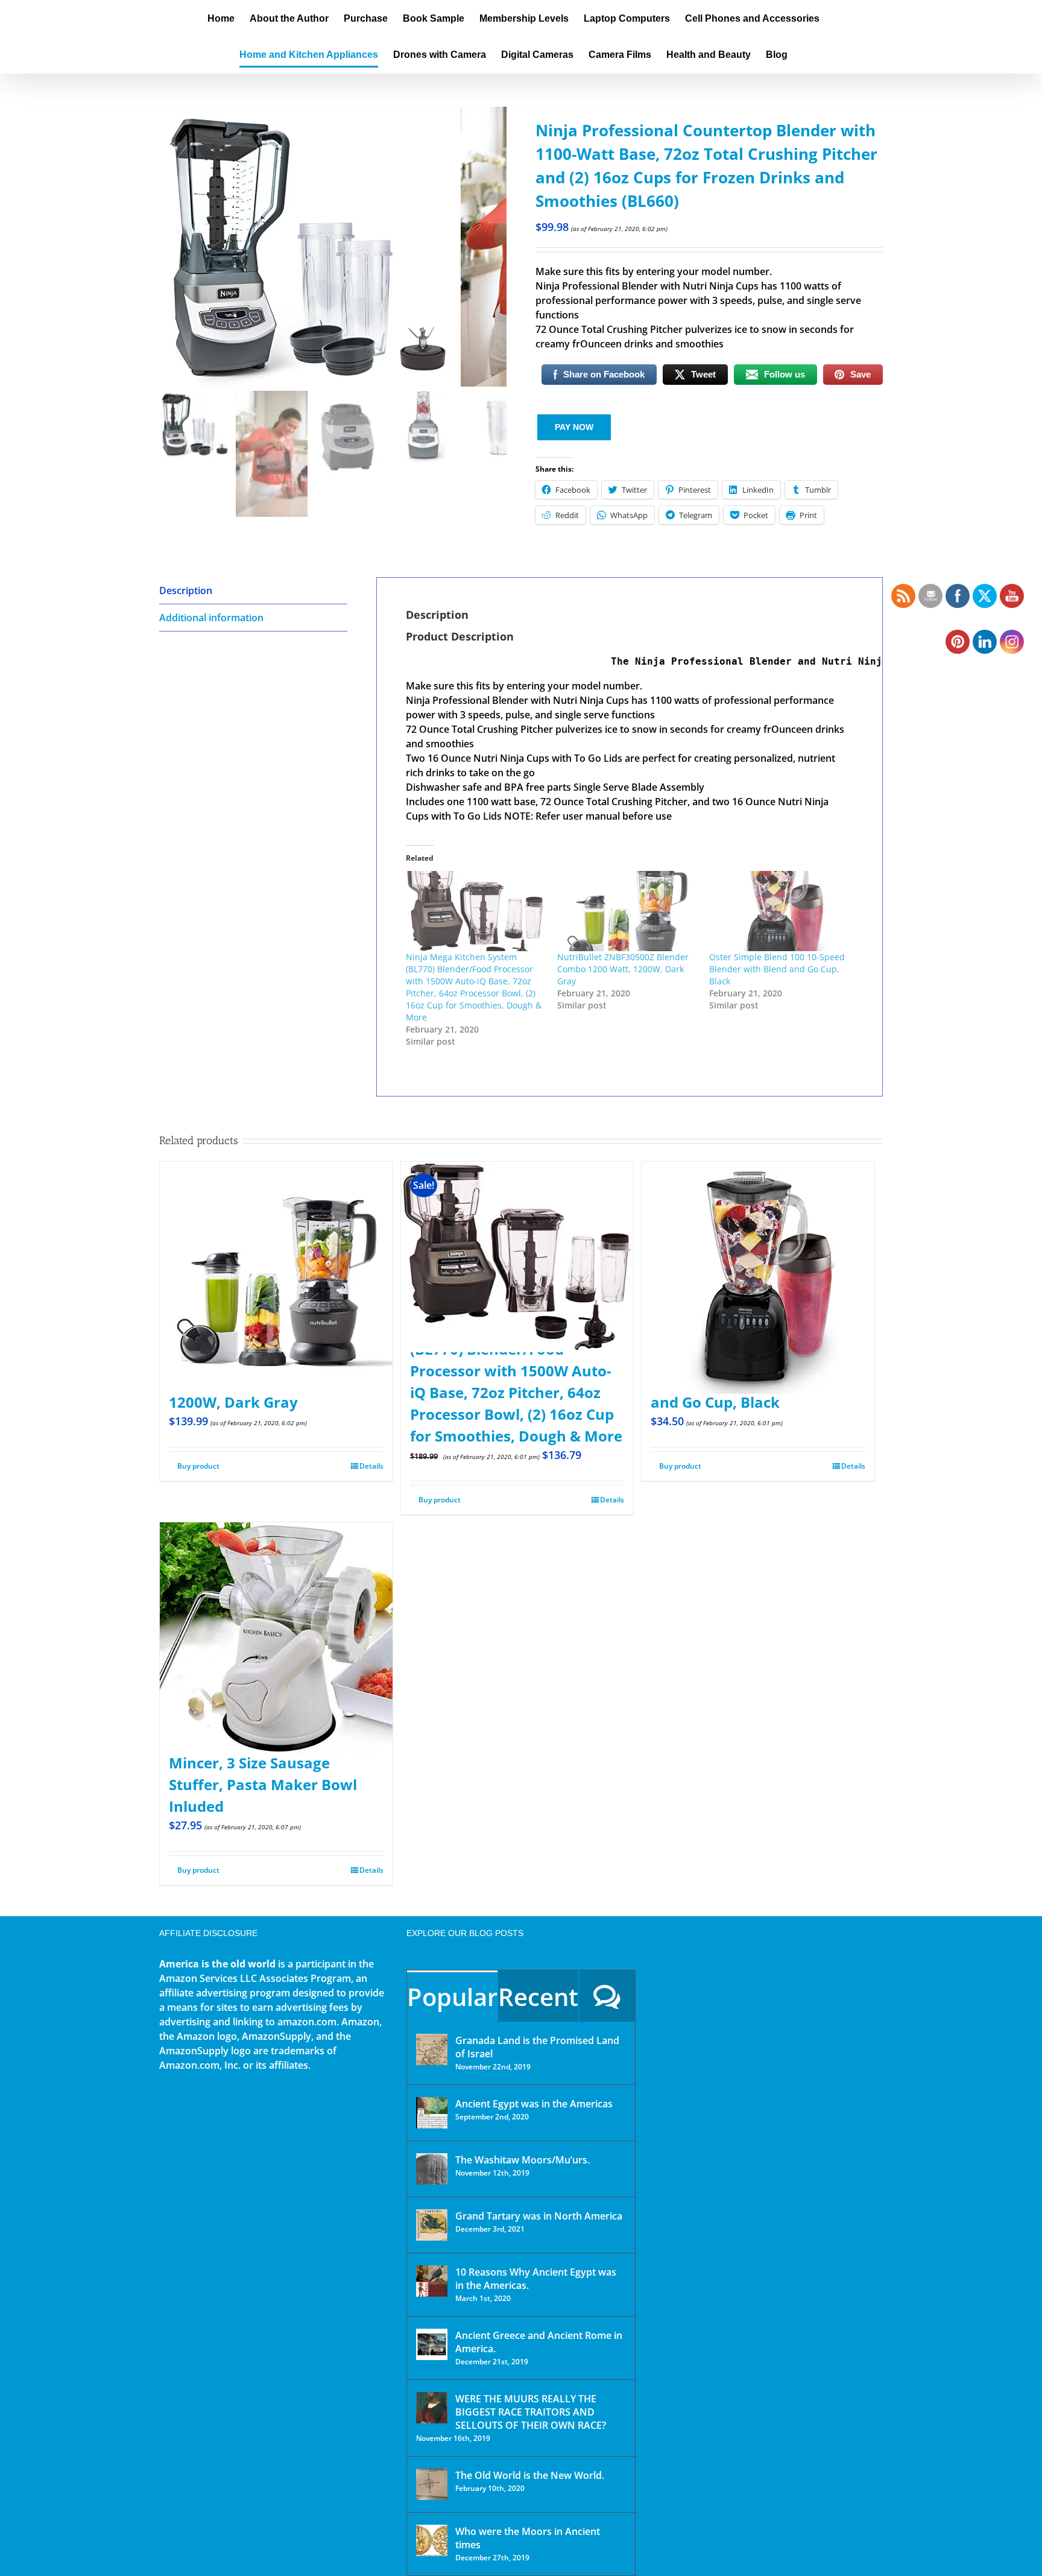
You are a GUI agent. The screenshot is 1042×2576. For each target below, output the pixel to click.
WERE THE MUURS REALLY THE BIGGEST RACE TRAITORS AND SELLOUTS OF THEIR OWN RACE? (531, 2412)
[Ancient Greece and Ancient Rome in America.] (432, 2344)
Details (371, 1466)
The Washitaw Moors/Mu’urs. (523, 2160)
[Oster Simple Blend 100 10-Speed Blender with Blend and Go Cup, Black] (779, 911)
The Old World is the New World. (530, 2475)
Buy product (198, 1466)
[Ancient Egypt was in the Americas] (432, 2113)
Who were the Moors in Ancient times (528, 2538)
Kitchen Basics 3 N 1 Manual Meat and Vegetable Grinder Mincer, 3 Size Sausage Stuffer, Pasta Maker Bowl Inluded (270, 1763)
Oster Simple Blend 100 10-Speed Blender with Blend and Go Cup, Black (777, 969)
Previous (168, 247)
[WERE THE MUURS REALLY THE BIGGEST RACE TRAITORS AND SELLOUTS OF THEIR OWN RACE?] (432, 2408)
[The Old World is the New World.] (432, 2484)
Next (498, 247)
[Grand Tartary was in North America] (432, 2225)
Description (186, 590)
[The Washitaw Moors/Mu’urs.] (432, 2169)
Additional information (211, 618)
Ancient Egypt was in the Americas (534, 2104)
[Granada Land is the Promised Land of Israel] (432, 2049)
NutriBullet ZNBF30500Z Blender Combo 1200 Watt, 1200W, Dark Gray (623, 969)
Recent (538, 1997)
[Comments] (607, 1996)
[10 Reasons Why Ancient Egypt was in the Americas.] (432, 2281)
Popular (452, 1997)
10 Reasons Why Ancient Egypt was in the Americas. (536, 2279)
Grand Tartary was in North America (539, 2216)
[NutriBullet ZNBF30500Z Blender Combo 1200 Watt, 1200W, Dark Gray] (627, 911)
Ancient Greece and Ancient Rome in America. (539, 2342)
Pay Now (574, 427)
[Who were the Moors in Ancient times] (432, 2540)
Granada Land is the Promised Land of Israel (537, 2047)
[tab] (253, 591)
